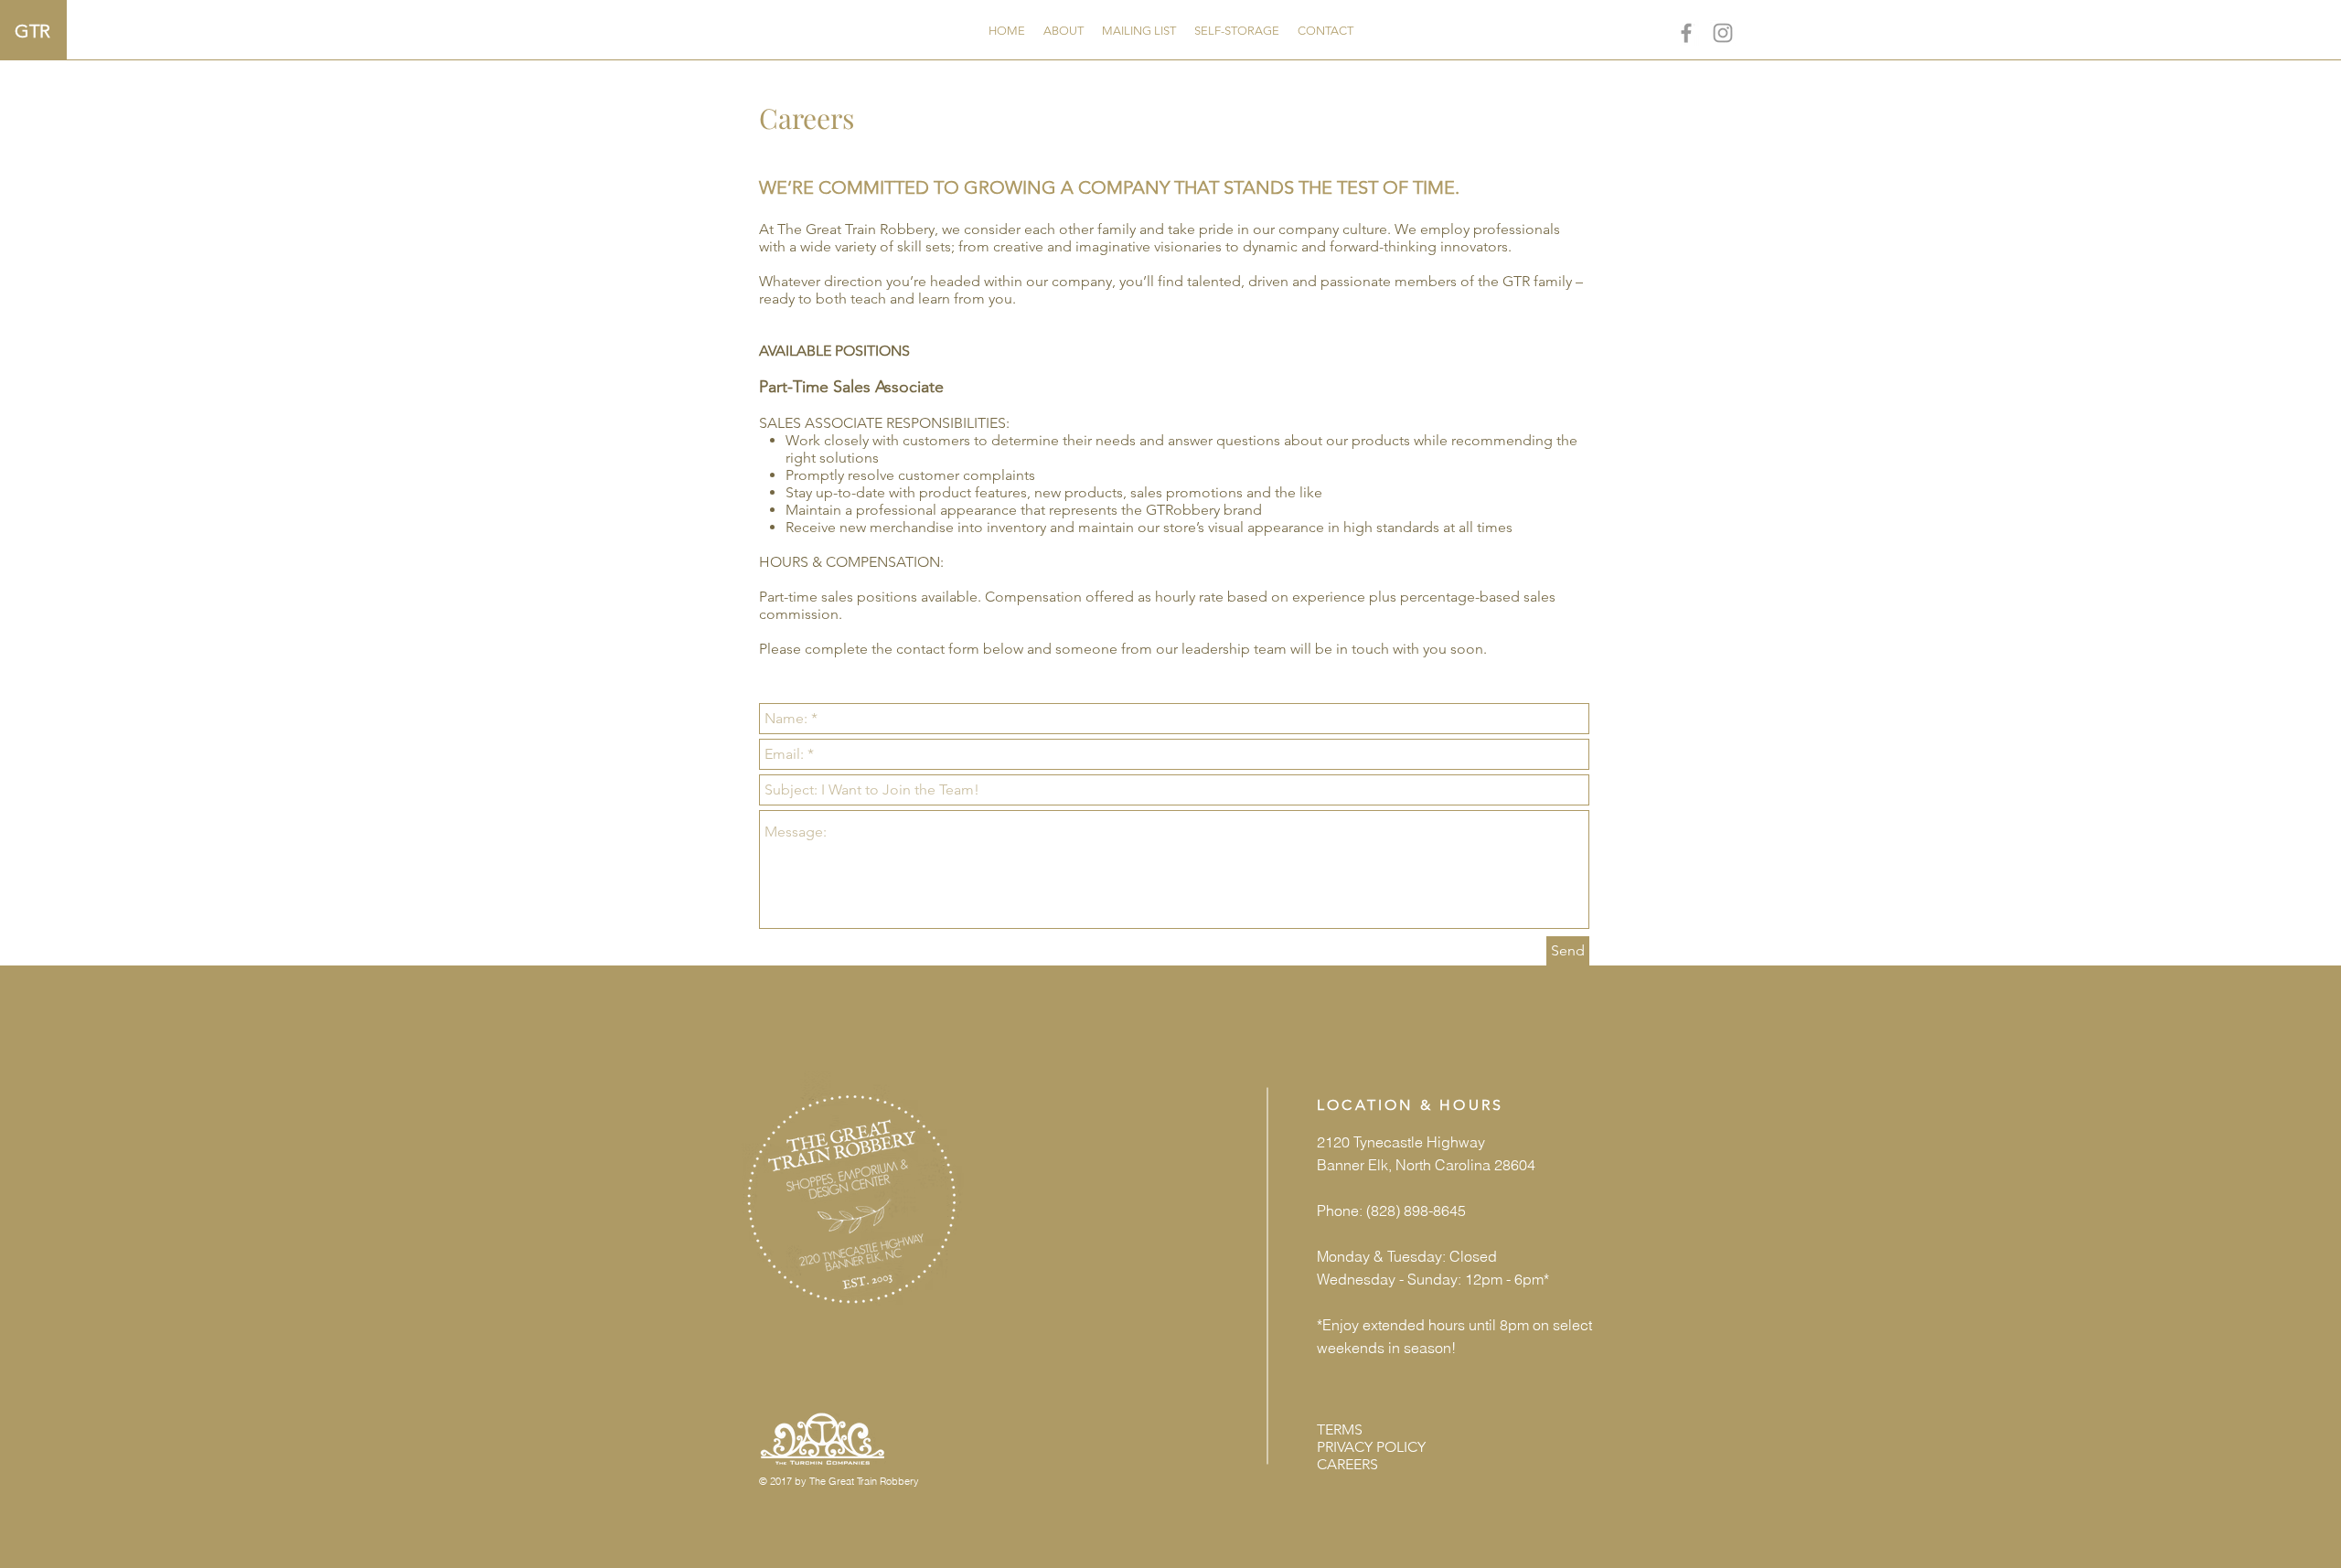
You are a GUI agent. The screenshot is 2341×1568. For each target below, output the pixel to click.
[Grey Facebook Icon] (1686, 33)
